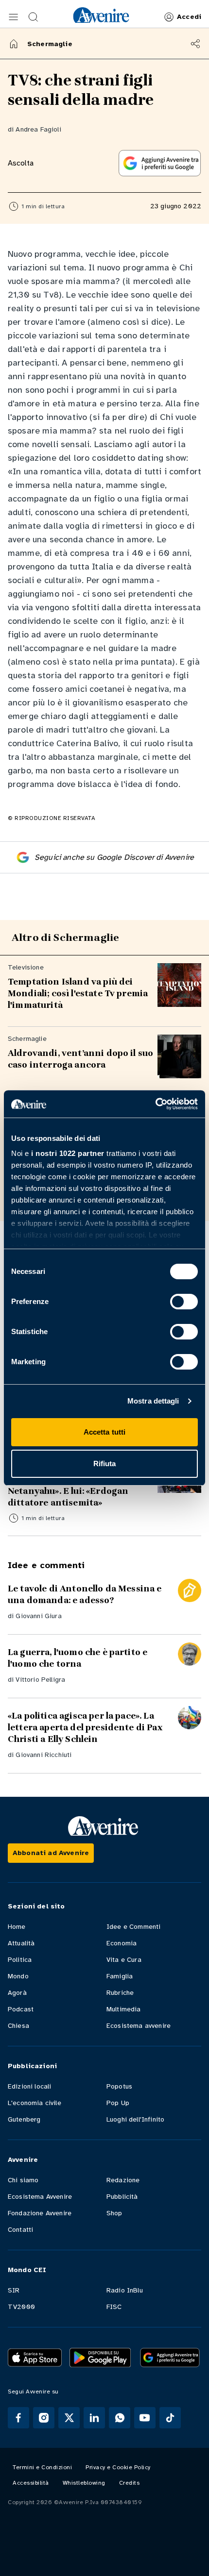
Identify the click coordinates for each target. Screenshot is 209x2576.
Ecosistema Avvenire (40, 2197)
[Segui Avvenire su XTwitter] (69, 2418)
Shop (114, 2213)
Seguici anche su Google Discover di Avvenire (114, 857)
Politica (20, 1960)
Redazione (123, 2180)
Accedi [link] (189, 17)
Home (17, 1927)
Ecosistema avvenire (139, 2026)
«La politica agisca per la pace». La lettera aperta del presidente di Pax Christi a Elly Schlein (85, 1727)
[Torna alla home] (14, 44)
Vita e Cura (124, 1960)
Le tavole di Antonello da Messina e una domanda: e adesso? (85, 1594)
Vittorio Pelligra (40, 1680)
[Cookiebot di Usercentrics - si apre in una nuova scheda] (155, 1104)
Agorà (17, 1993)
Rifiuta (105, 1464)
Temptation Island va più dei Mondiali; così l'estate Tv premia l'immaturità (78, 993)
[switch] (184, 1302)
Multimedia (124, 2009)
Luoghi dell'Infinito (135, 2119)
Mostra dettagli (153, 1401)
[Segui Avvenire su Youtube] (145, 2418)
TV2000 (21, 2307)
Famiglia (120, 1976)
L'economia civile (35, 2103)
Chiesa (18, 2026)
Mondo (18, 1976)
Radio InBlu (125, 2290)
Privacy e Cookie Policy (118, 2467)
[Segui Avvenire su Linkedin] (94, 2418)
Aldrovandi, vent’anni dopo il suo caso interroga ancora (80, 1059)
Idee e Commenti (133, 1927)
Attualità (21, 1943)
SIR (14, 2290)
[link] (101, 15)
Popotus (119, 2086)
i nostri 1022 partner (68, 1153)
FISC (114, 2307)
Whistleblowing (84, 2483)
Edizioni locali (29, 2086)
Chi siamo (23, 2180)
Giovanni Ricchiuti (44, 1755)
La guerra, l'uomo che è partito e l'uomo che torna (78, 1658)
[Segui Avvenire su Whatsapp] (120, 2418)
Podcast (21, 2009)
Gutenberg (24, 2119)
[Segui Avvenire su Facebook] (18, 2418)
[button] (14, 17)
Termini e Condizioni (42, 2467)
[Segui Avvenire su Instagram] (44, 2418)
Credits (130, 2483)
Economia (122, 1943)
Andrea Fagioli (38, 129)
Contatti (20, 2230)
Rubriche (120, 1993)
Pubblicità (122, 2197)
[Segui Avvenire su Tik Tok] (170, 2418)
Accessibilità (31, 2483)
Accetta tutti (104, 1432)
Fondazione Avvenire (40, 2213)
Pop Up (118, 2103)
